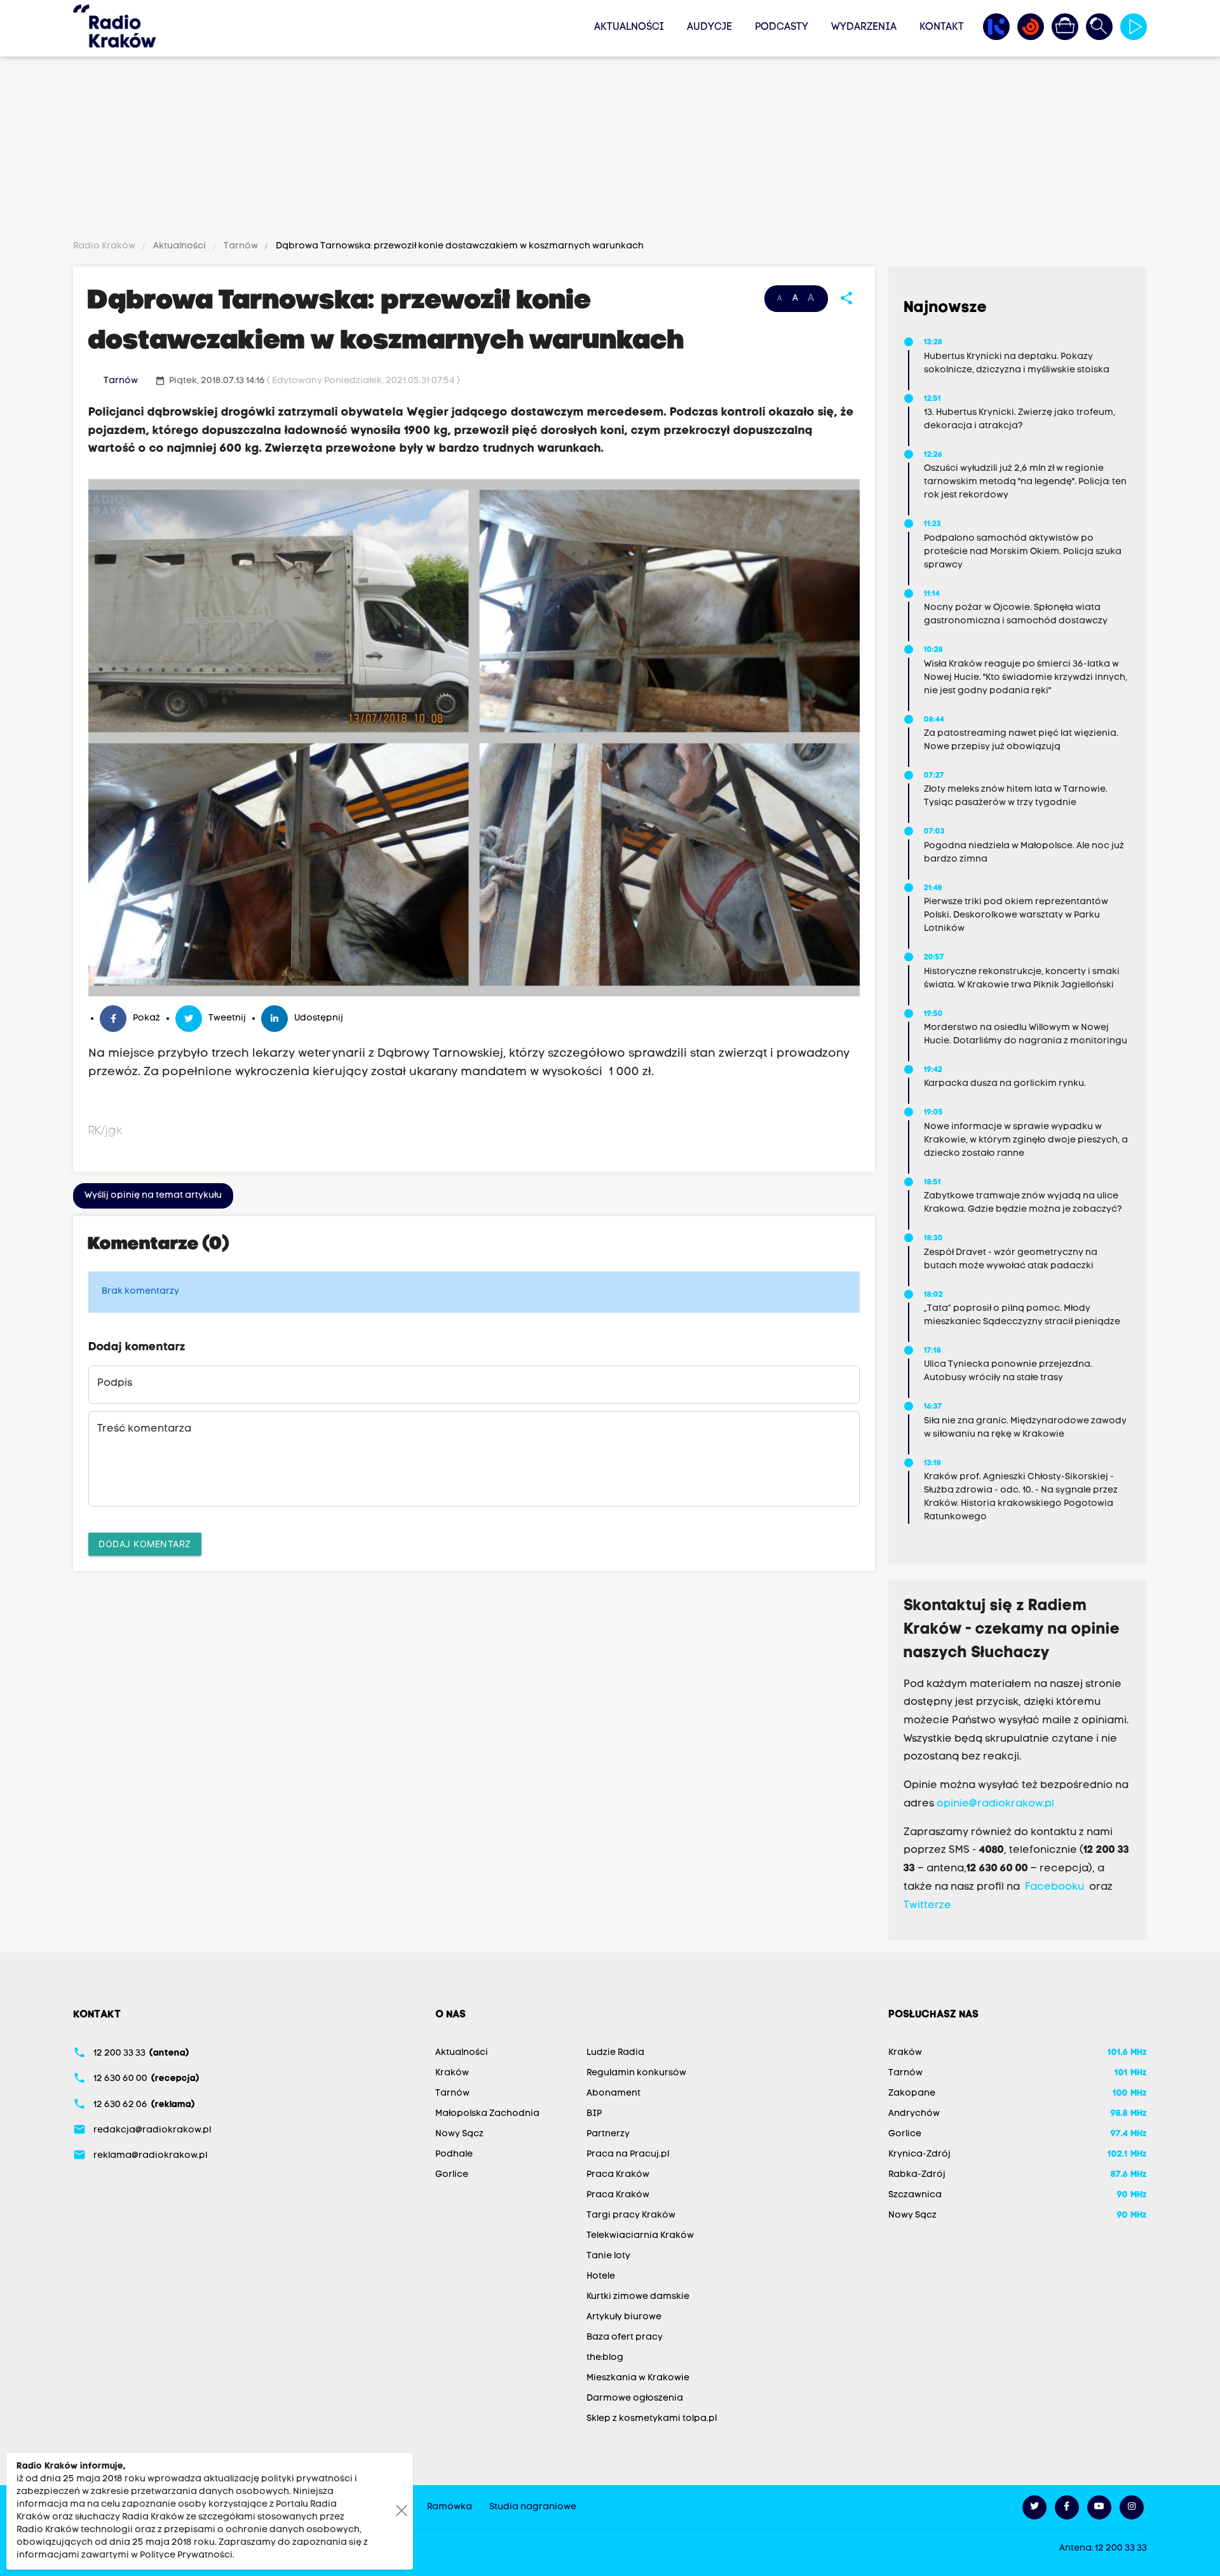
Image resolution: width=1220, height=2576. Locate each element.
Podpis (115, 1383)
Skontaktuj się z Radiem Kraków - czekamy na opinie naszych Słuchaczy (1012, 1630)
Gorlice (452, 2175)
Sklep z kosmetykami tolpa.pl (652, 2419)
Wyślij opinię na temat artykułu (153, 1196)
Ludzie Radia (615, 2053)
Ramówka (450, 2507)
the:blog (605, 2358)
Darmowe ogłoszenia (635, 2398)
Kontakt (942, 27)
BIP (594, 2114)
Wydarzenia (864, 27)
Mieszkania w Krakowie (638, 2378)
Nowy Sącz (459, 2134)
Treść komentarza (144, 1429)
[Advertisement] (610, 151)
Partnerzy (608, 2134)
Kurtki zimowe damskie (638, 2297)
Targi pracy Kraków (631, 2215)
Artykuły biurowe (624, 2317)
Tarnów (241, 246)
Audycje (709, 27)
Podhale (454, 2154)
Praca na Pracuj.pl (628, 2154)
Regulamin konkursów (636, 2073)
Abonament (613, 2093)
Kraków (452, 2073)
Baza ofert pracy (625, 2337)
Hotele (601, 2276)
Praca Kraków (618, 2175)
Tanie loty (608, 2256)
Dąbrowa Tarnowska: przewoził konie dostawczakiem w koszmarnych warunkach (459, 246)
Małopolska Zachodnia (487, 2114)
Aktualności (629, 27)
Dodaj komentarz (145, 1544)
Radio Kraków (105, 246)
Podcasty (782, 27)
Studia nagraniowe (533, 2507)
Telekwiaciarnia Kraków (640, 2236)
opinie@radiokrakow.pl (995, 1804)
